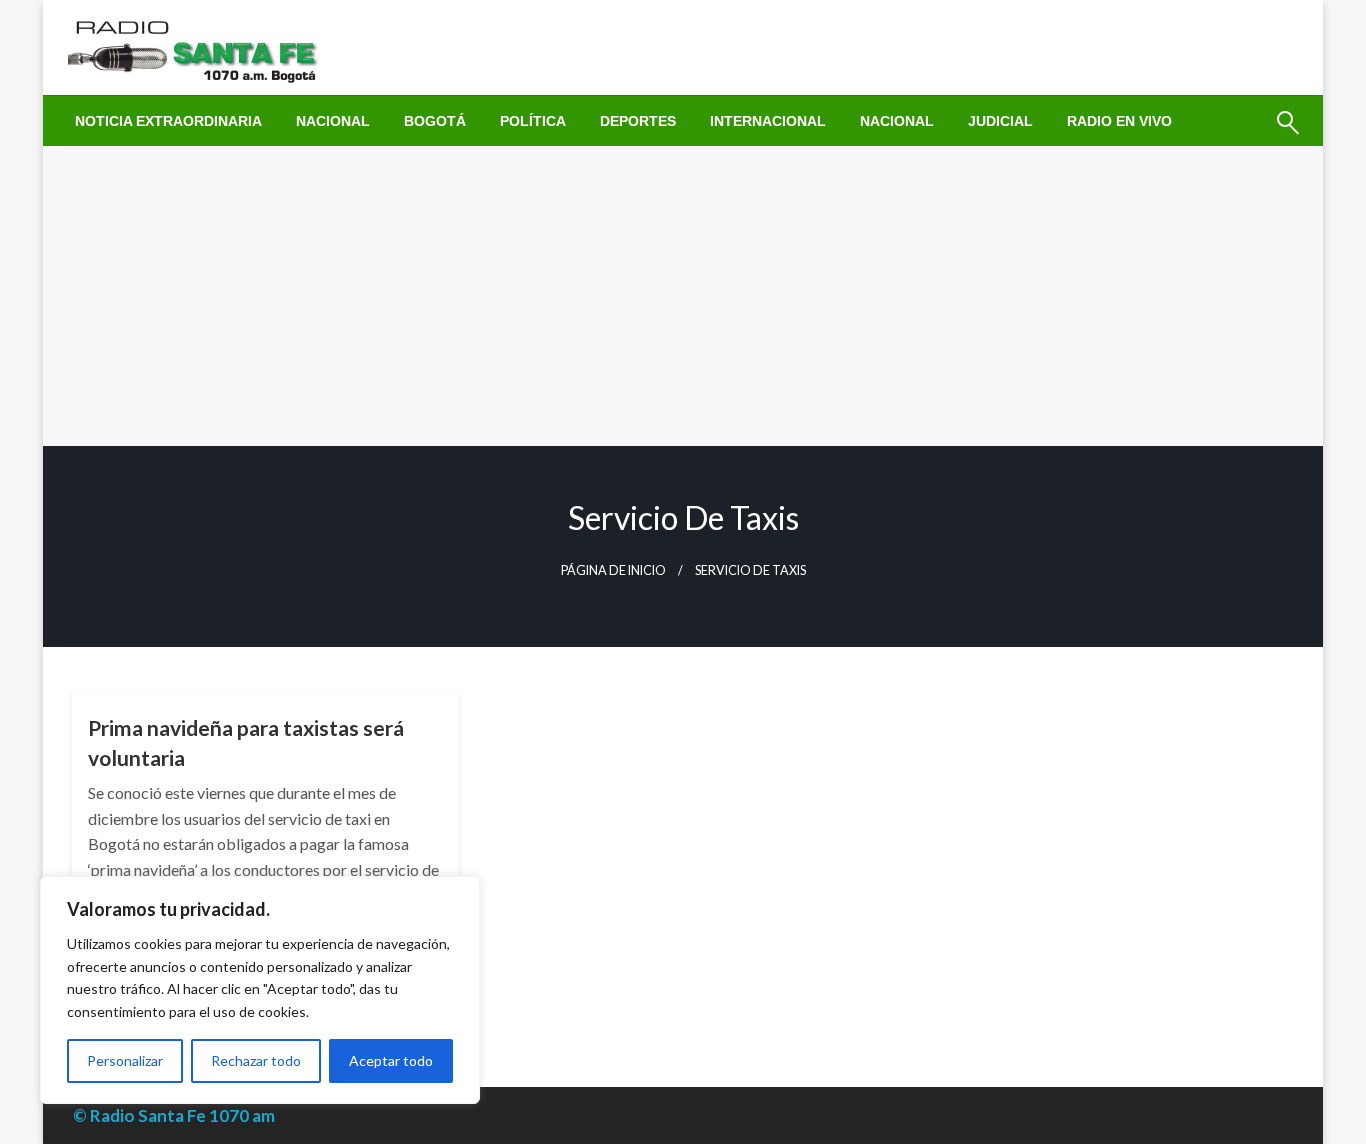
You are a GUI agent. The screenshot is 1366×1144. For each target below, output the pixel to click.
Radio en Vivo (1119, 121)
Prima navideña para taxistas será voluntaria (246, 742)
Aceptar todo (391, 1060)
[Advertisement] (683, 296)
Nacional (333, 121)
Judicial (1000, 121)
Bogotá (435, 121)
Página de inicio (613, 570)
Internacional (768, 121)
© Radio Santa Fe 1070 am (174, 1115)
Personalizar (125, 1060)
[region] (260, 990)
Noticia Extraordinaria (168, 121)
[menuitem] (168, 121)
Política (533, 121)
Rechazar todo (256, 1060)
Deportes (638, 121)
